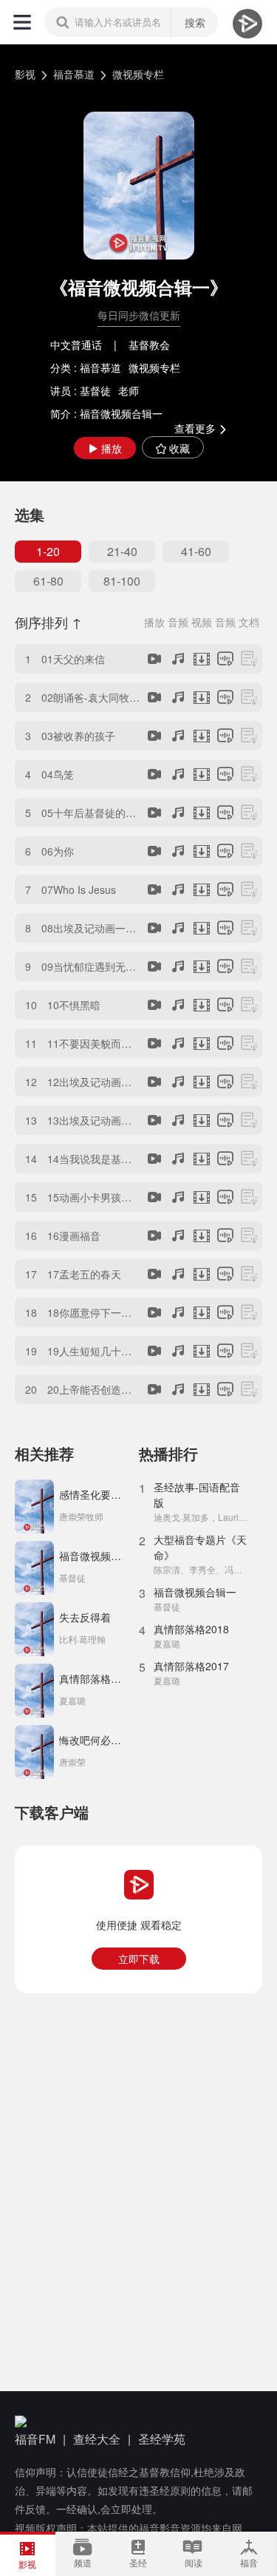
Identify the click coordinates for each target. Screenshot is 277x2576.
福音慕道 (74, 74)
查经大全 (97, 2439)
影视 (25, 74)
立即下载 (139, 1959)
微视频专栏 (138, 74)
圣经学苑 (162, 2439)
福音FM (35, 2439)
